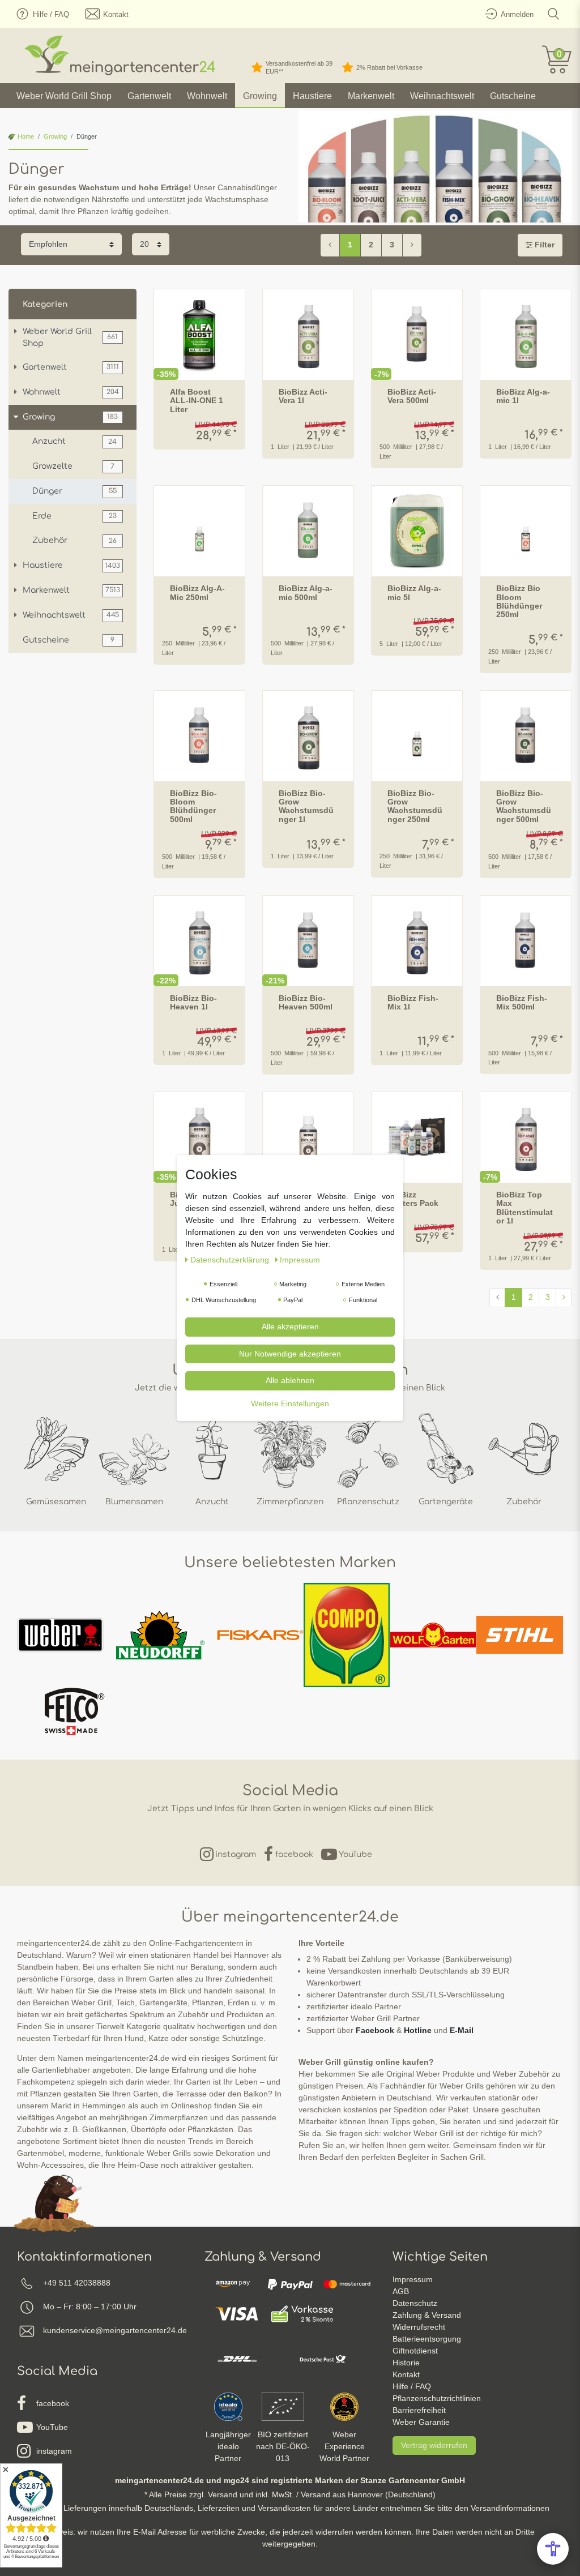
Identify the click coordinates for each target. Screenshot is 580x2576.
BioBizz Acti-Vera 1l (303, 396)
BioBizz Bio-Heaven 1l (193, 1003)
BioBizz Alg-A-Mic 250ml (197, 593)
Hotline (418, 2030)
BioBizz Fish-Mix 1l (413, 1003)
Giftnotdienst (415, 2351)
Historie (406, 2363)
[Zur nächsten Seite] (412, 245)
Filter (543, 245)
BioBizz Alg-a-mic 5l (414, 593)
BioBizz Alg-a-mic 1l (523, 396)
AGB (401, 2291)
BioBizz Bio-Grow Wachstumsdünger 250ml (415, 806)
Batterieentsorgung (427, 2339)
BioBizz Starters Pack (413, 1199)
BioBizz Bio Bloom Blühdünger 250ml (519, 602)
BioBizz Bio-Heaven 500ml (306, 1003)
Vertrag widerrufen (434, 2445)
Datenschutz (415, 2303)
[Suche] (554, 14)
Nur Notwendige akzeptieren (290, 1353)
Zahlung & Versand (427, 2315)
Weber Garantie (421, 2422)
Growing (260, 96)
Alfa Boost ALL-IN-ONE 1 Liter (197, 401)
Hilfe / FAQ (412, 2386)
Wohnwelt (207, 96)
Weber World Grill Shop (64, 96)
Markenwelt (371, 96)
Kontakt (406, 2374)
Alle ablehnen (290, 1380)
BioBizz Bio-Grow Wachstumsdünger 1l (306, 806)
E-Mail (462, 2030)
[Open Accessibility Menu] (553, 2549)
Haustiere (312, 96)
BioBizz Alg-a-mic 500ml (306, 593)
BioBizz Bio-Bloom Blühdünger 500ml (193, 806)
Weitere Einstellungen (290, 1403)
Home (25, 136)
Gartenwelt (149, 96)
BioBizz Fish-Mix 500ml (522, 1003)
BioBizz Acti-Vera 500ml (412, 396)
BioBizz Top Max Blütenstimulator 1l (524, 1208)
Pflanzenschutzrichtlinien (437, 2398)
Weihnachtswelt (442, 96)
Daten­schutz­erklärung (231, 1260)
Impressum (413, 2279)
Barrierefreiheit (419, 2410)
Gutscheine (513, 96)
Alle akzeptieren (290, 1326)
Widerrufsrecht (419, 2327)
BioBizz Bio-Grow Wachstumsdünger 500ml (524, 806)
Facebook (375, 2030)
